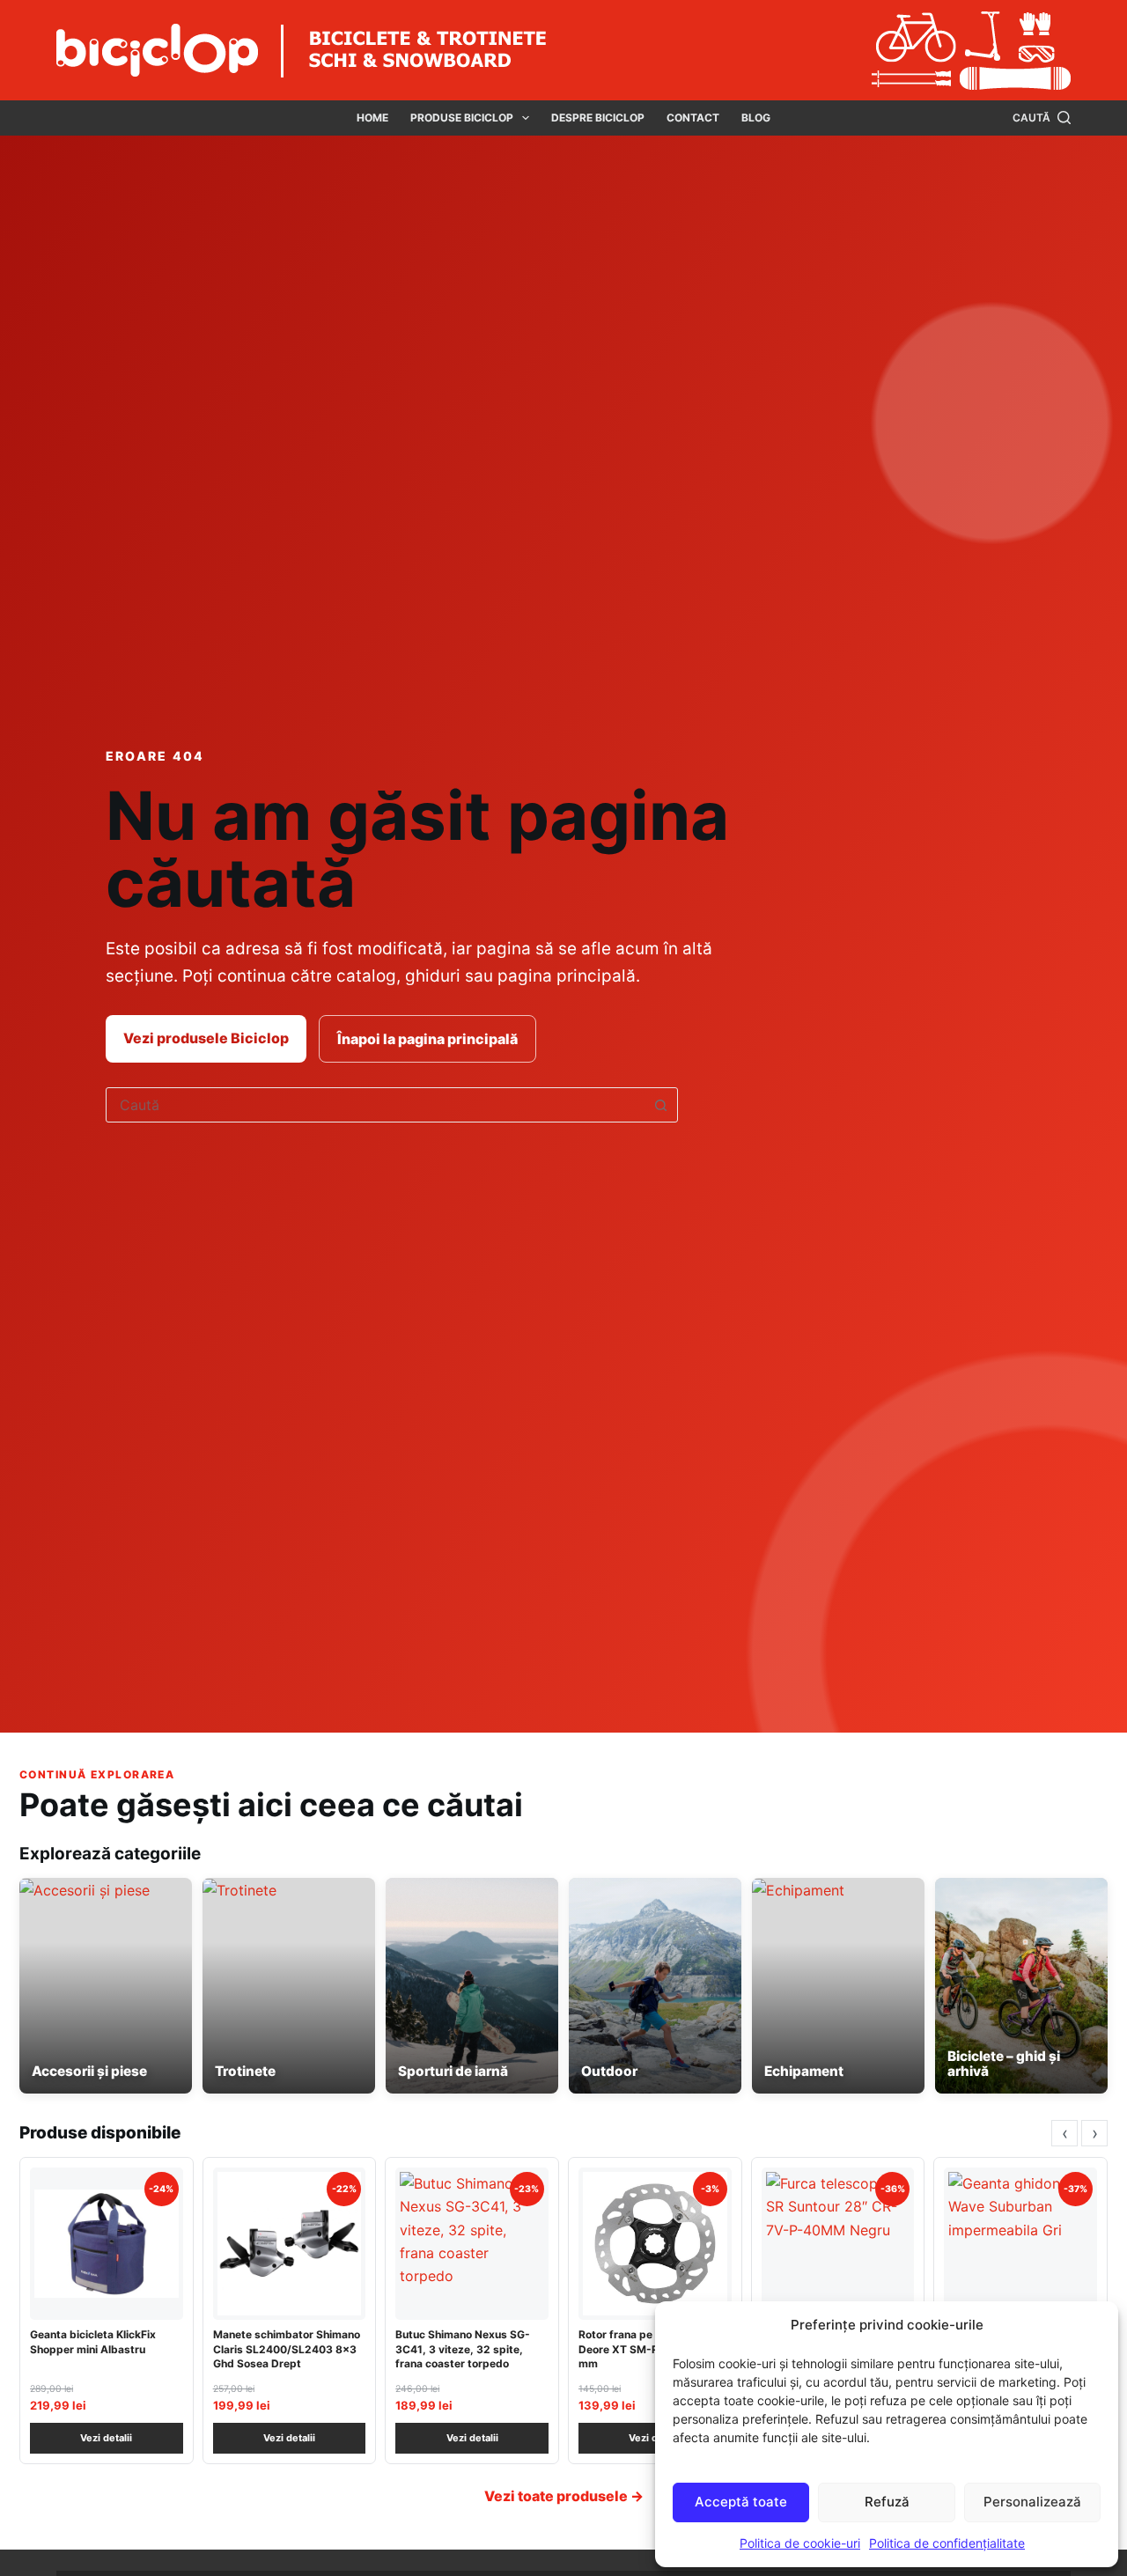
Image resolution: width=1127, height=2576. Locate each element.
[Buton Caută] (660, 1105)
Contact (693, 118)
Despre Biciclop (598, 118)
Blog (756, 118)
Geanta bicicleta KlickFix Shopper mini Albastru (93, 2341)
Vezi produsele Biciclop (206, 1038)
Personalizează (1032, 2502)
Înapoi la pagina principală (427, 1039)
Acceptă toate (741, 2502)
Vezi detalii (106, 2438)
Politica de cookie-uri (800, 2543)
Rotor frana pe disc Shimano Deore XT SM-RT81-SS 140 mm (651, 2348)
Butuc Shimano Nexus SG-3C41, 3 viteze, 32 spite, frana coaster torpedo (463, 2348)
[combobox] (375, 1105)
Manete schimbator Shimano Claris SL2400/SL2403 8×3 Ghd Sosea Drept (287, 2348)
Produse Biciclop (462, 118)
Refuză (887, 2502)
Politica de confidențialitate (947, 2543)
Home (372, 118)
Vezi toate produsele (564, 2496)
